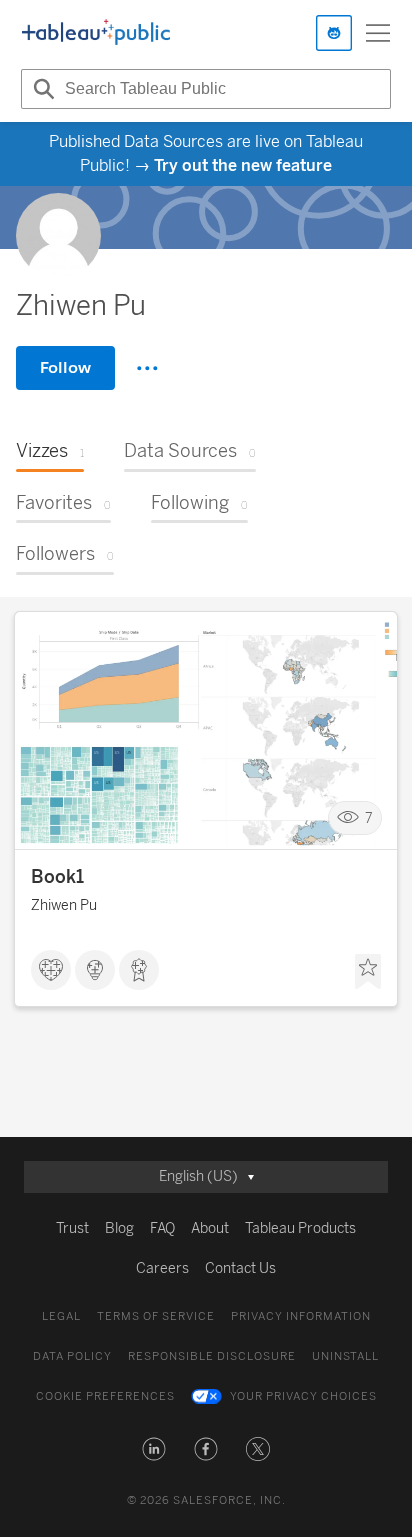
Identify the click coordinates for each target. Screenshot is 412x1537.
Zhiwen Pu (64, 905)
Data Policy (72, 1356)
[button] (154, 1449)
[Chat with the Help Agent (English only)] (334, 33)
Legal (61, 1316)
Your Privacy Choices (303, 1396)
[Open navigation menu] (378, 33)
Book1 (57, 877)
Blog (119, 1228)
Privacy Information (301, 1316)
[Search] (41, 89)
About (210, 1228)
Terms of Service (156, 1316)
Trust (72, 1228)
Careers (162, 1268)
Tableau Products (300, 1228)
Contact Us (240, 1268)
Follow (65, 367)
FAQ (162, 1228)
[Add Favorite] (368, 972)
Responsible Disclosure (212, 1356)
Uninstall (345, 1356)
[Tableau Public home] (96, 33)
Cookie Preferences (105, 1396)
